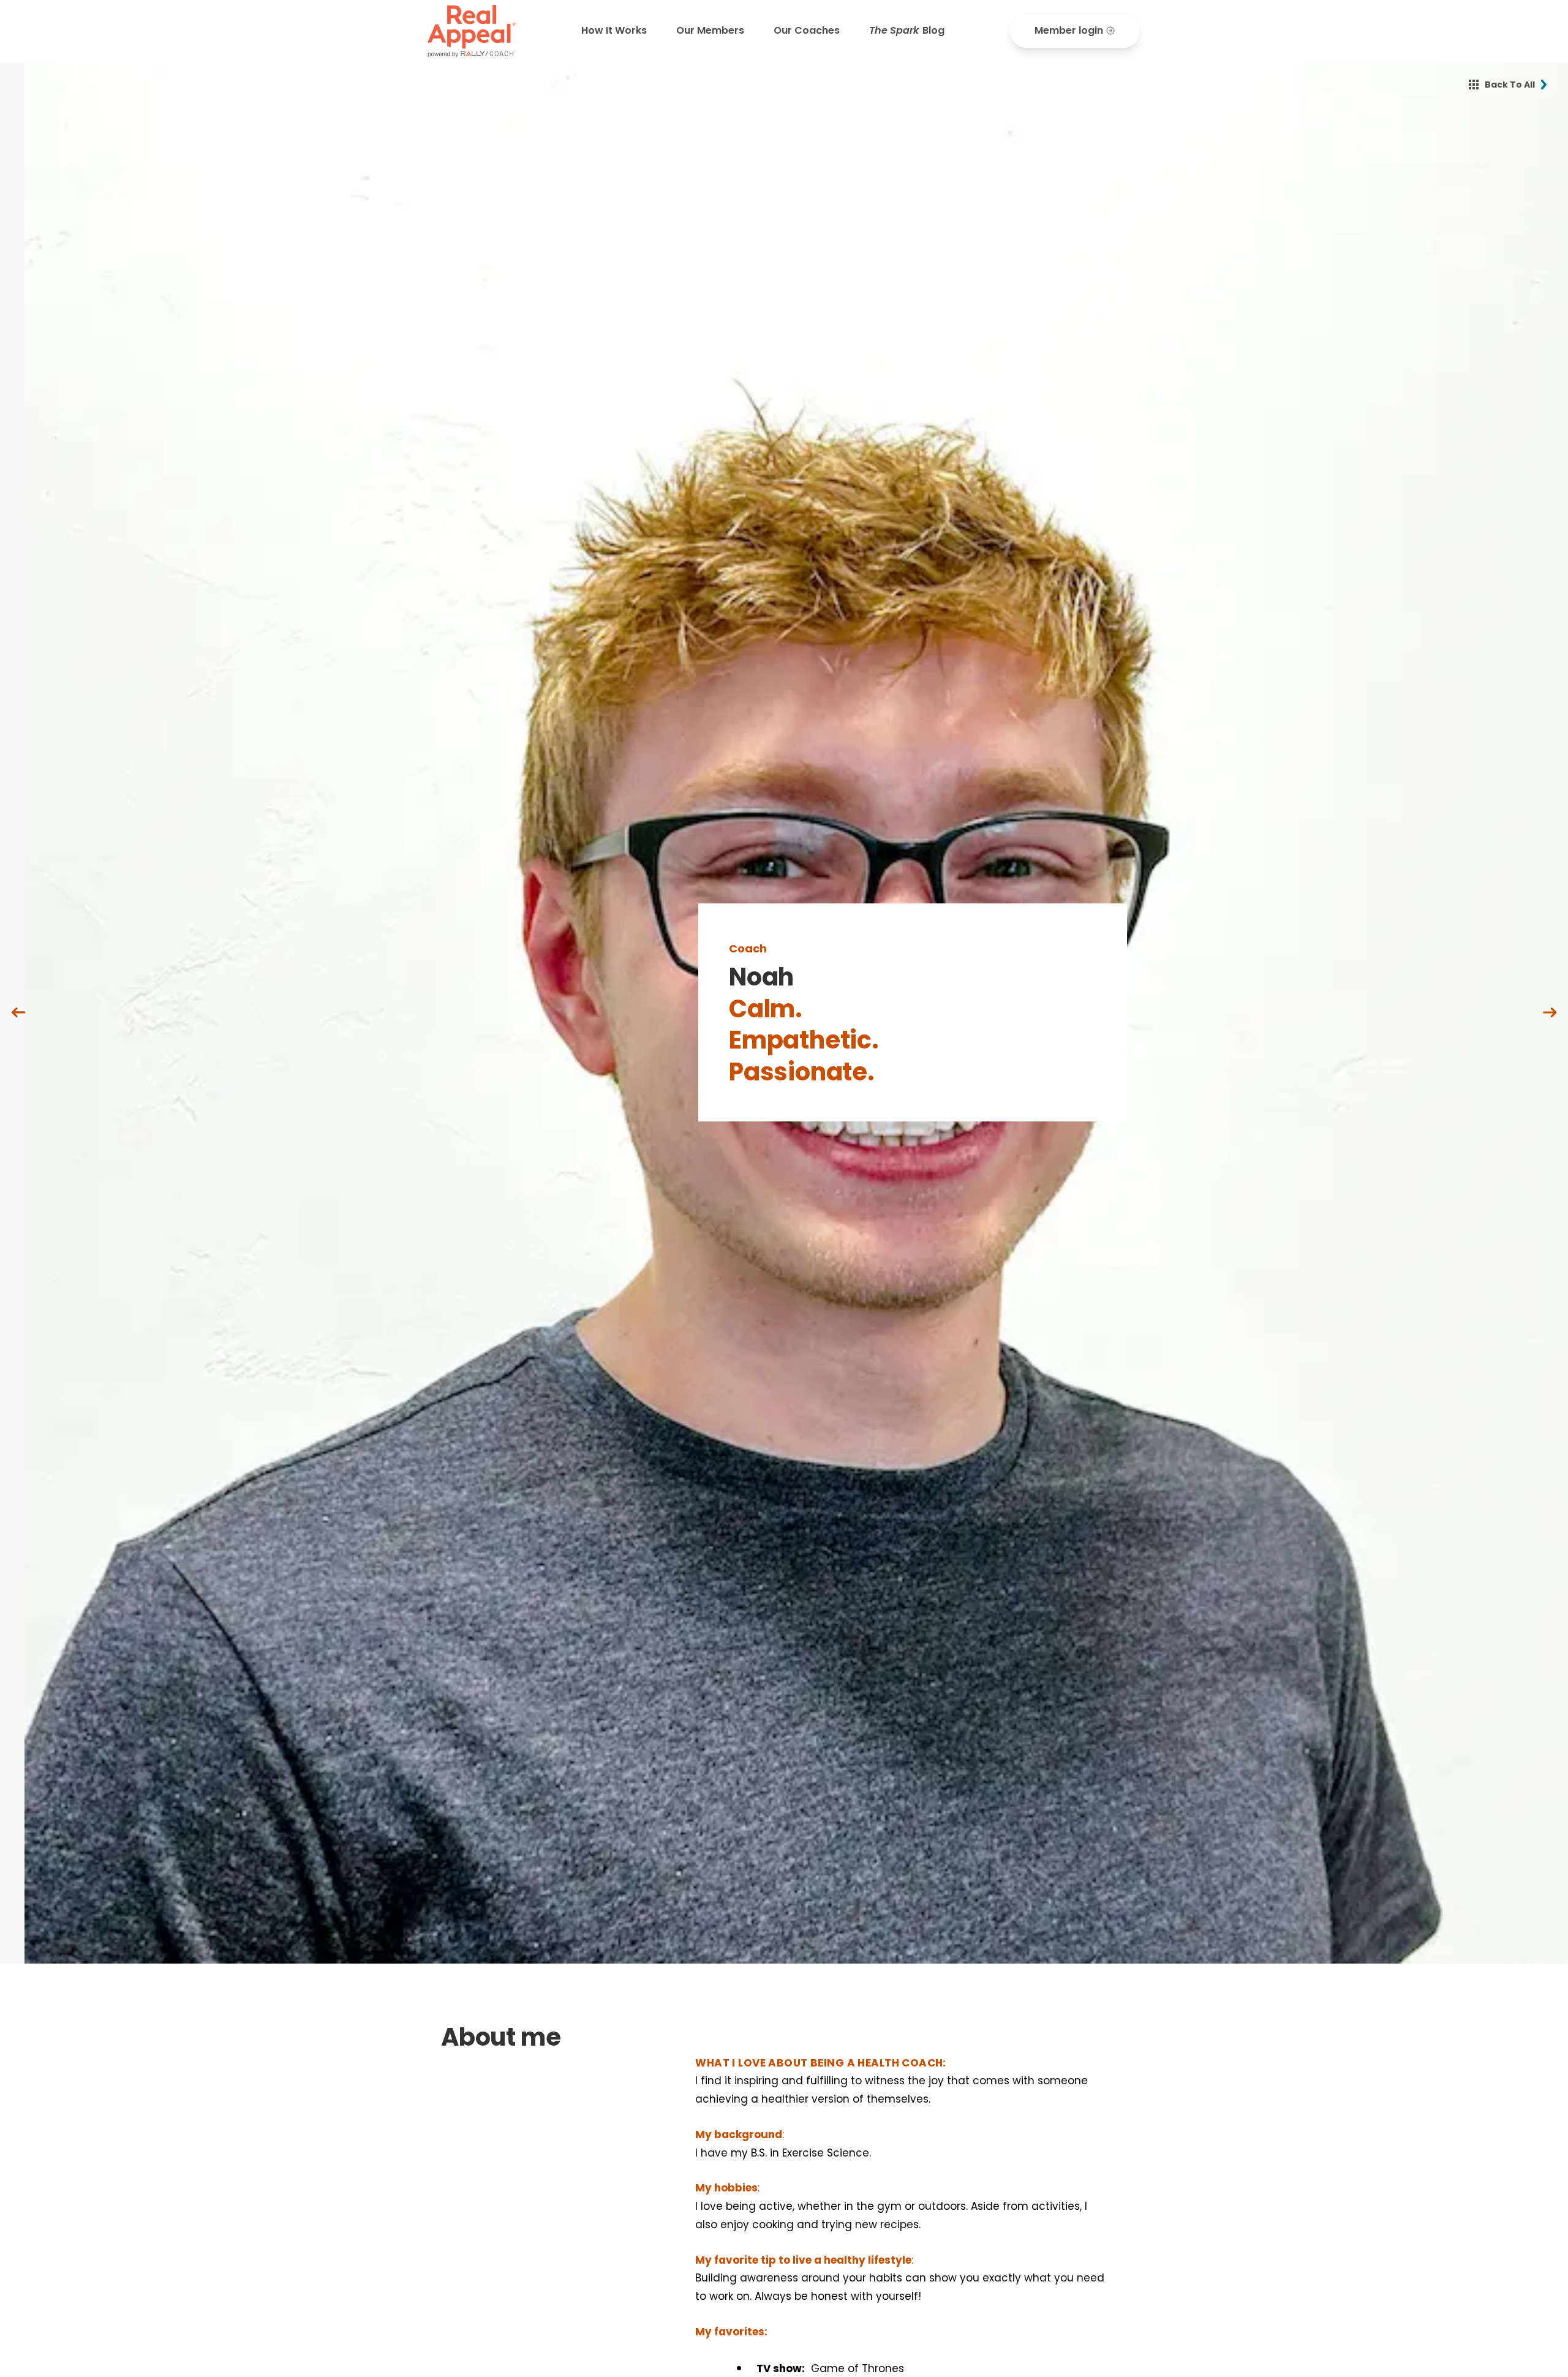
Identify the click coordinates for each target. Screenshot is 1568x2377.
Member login (1069, 30)
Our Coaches (807, 30)
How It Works (614, 30)
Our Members (710, 30)
